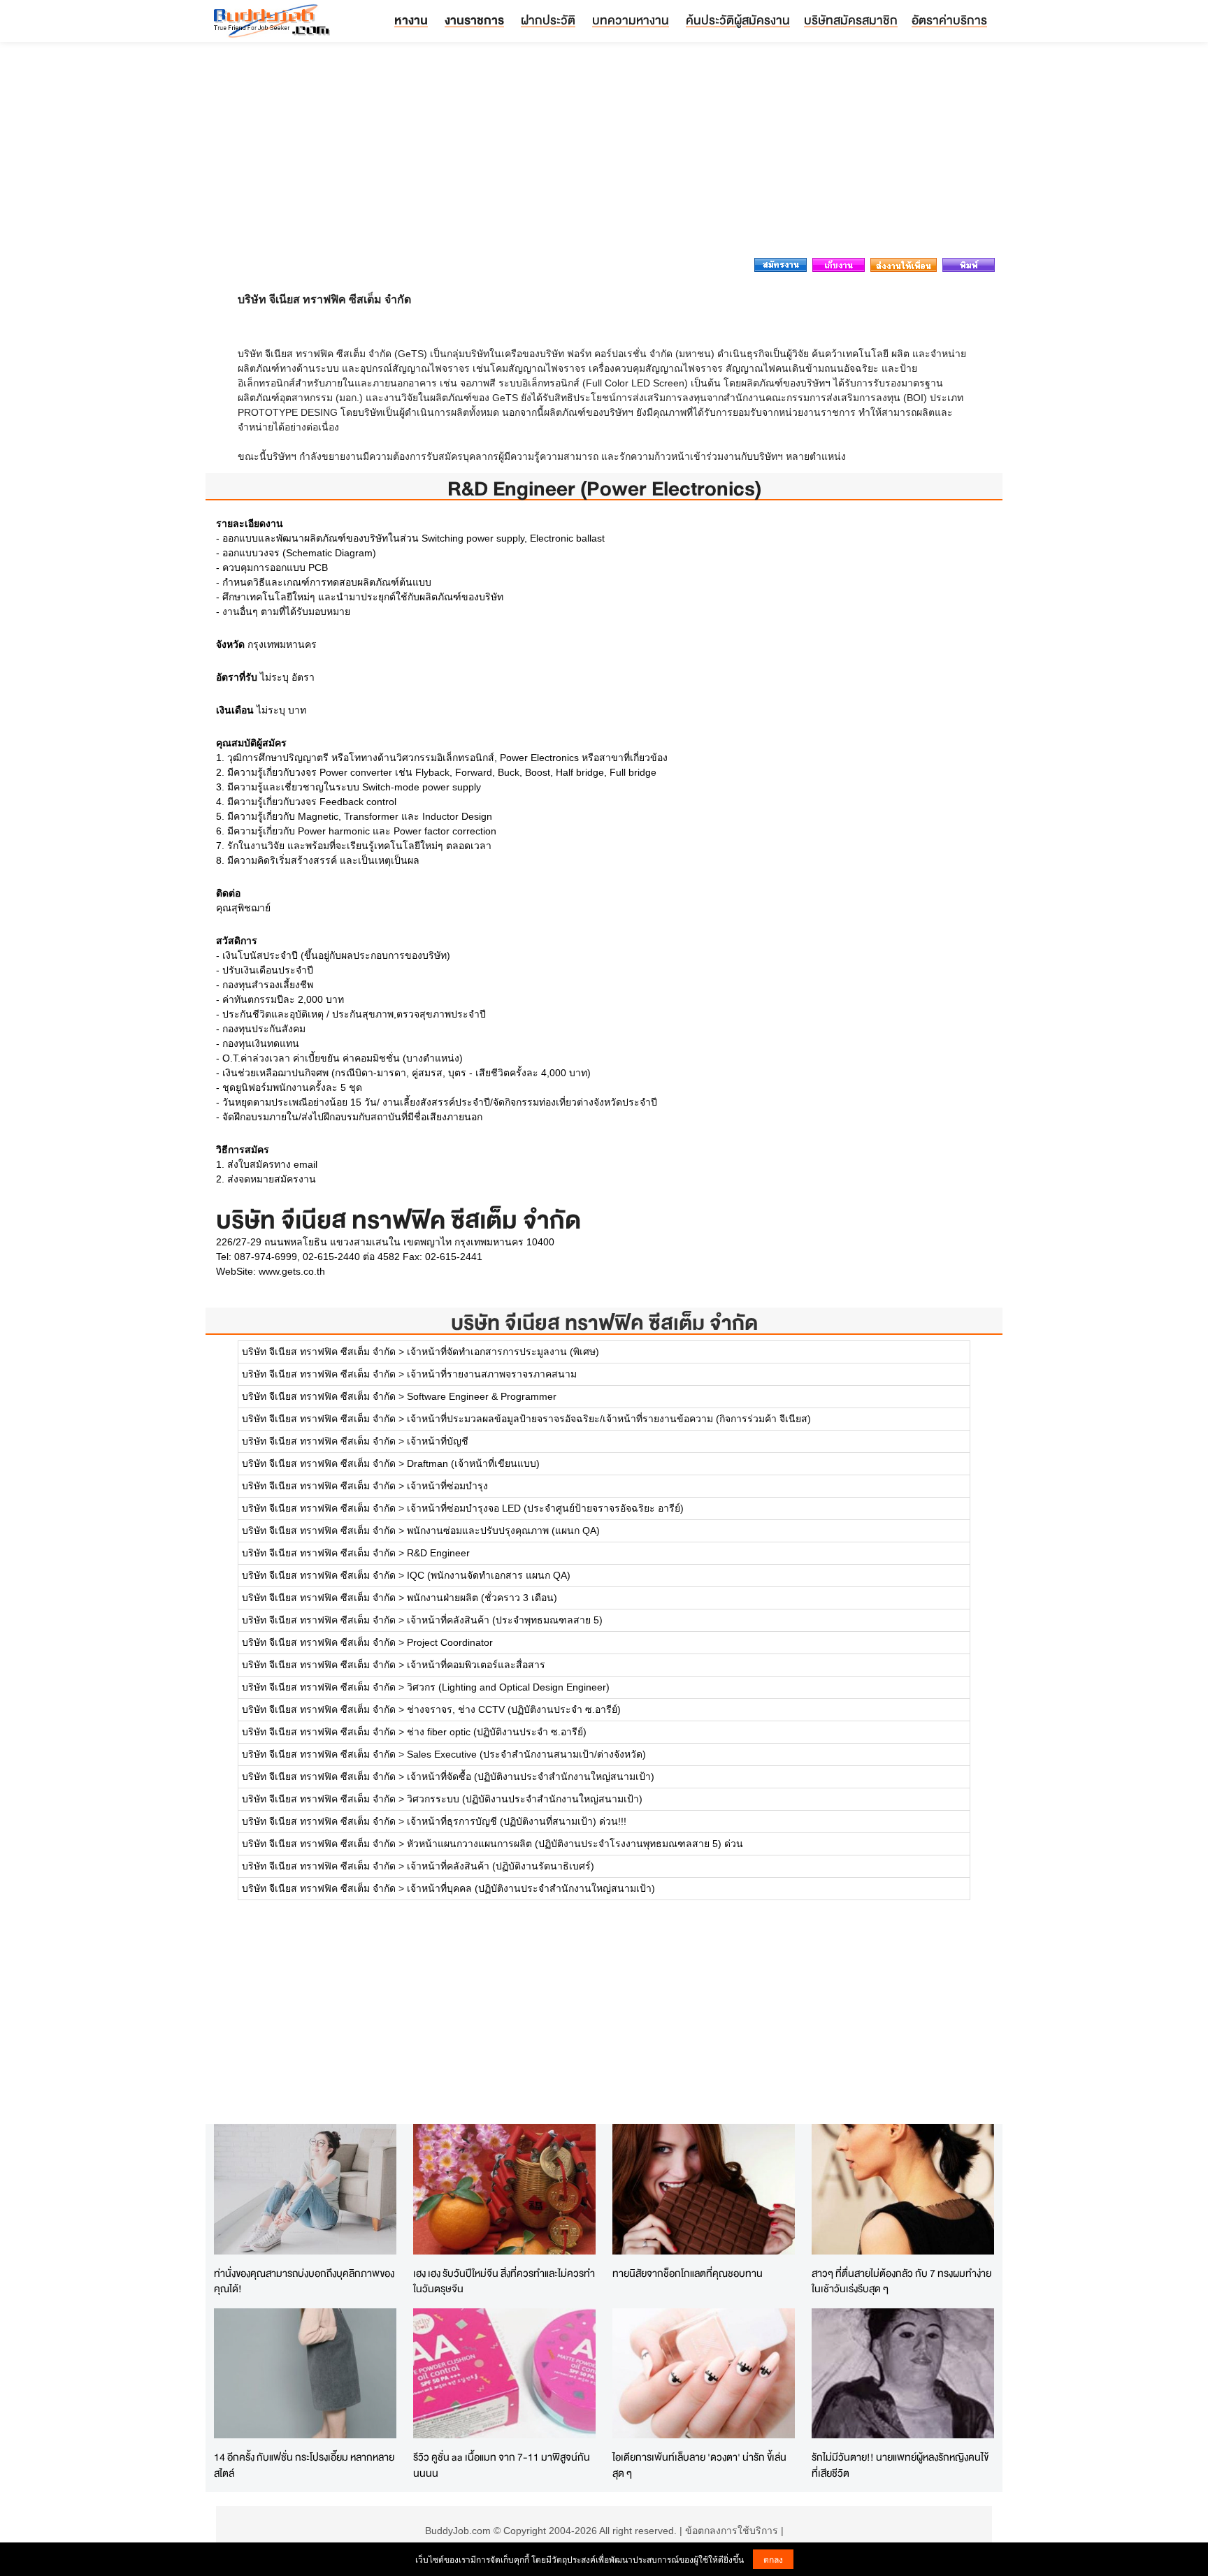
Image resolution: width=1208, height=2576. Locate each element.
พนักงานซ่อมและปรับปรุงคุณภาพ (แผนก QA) (503, 1531)
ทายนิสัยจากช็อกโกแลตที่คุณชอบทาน (688, 2273)
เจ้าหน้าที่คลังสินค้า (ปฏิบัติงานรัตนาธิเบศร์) (501, 1866)
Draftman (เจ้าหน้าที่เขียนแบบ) (473, 1463)
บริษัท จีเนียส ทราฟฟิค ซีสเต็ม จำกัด (604, 1323)
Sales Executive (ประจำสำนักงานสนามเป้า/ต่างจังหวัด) (526, 1754)
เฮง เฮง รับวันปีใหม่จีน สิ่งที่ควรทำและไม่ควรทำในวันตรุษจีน (504, 2281)
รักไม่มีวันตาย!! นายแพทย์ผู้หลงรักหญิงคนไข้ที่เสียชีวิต (900, 2465)
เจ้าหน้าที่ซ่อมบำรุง (447, 1486)
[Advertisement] (604, 154)
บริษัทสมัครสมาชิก (851, 20)
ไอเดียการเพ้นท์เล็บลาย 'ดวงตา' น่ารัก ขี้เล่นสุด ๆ (699, 2465)
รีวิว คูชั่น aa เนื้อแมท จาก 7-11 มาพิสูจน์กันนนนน (502, 2465)
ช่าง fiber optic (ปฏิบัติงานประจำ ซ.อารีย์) (497, 1732)
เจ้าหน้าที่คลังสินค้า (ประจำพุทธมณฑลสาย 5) (505, 1620)
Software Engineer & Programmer (482, 1396)
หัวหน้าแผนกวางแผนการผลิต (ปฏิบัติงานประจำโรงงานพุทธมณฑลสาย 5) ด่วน (575, 1844)
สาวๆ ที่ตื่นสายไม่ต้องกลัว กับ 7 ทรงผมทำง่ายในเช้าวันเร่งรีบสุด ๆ (901, 2281)
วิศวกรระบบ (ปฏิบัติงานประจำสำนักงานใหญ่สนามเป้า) (525, 1799)
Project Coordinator (450, 1642)
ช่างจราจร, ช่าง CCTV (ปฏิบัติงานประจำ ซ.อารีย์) (514, 1709)
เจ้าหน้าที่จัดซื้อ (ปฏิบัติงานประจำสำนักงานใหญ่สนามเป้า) (531, 1777)
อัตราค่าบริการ (949, 20)
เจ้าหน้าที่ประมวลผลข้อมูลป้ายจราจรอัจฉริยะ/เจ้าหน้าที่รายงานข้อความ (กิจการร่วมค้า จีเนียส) (609, 1419)
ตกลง (773, 2559)
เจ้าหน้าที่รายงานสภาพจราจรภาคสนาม (492, 1374)
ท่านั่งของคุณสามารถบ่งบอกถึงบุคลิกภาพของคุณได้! (304, 2281)
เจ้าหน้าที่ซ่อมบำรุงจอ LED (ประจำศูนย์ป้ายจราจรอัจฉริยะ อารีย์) (545, 1508)
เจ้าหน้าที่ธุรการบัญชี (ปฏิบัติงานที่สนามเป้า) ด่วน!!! (517, 1821)
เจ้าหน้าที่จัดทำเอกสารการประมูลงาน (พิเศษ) (503, 1352)
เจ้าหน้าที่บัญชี (438, 1441)
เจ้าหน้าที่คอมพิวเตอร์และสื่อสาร (476, 1665)
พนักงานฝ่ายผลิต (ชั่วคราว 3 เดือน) (482, 1598)
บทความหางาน (631, 20)
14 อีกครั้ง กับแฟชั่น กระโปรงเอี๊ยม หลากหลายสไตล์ (304, 2465)
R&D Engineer (438, 1553)
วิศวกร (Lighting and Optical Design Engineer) (508, 1687)
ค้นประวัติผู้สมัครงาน (738, 20)
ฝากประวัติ (548, 20)
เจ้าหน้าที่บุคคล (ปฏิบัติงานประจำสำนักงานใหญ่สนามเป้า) (531, 1888)
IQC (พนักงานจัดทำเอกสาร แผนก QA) (489, 1575)
